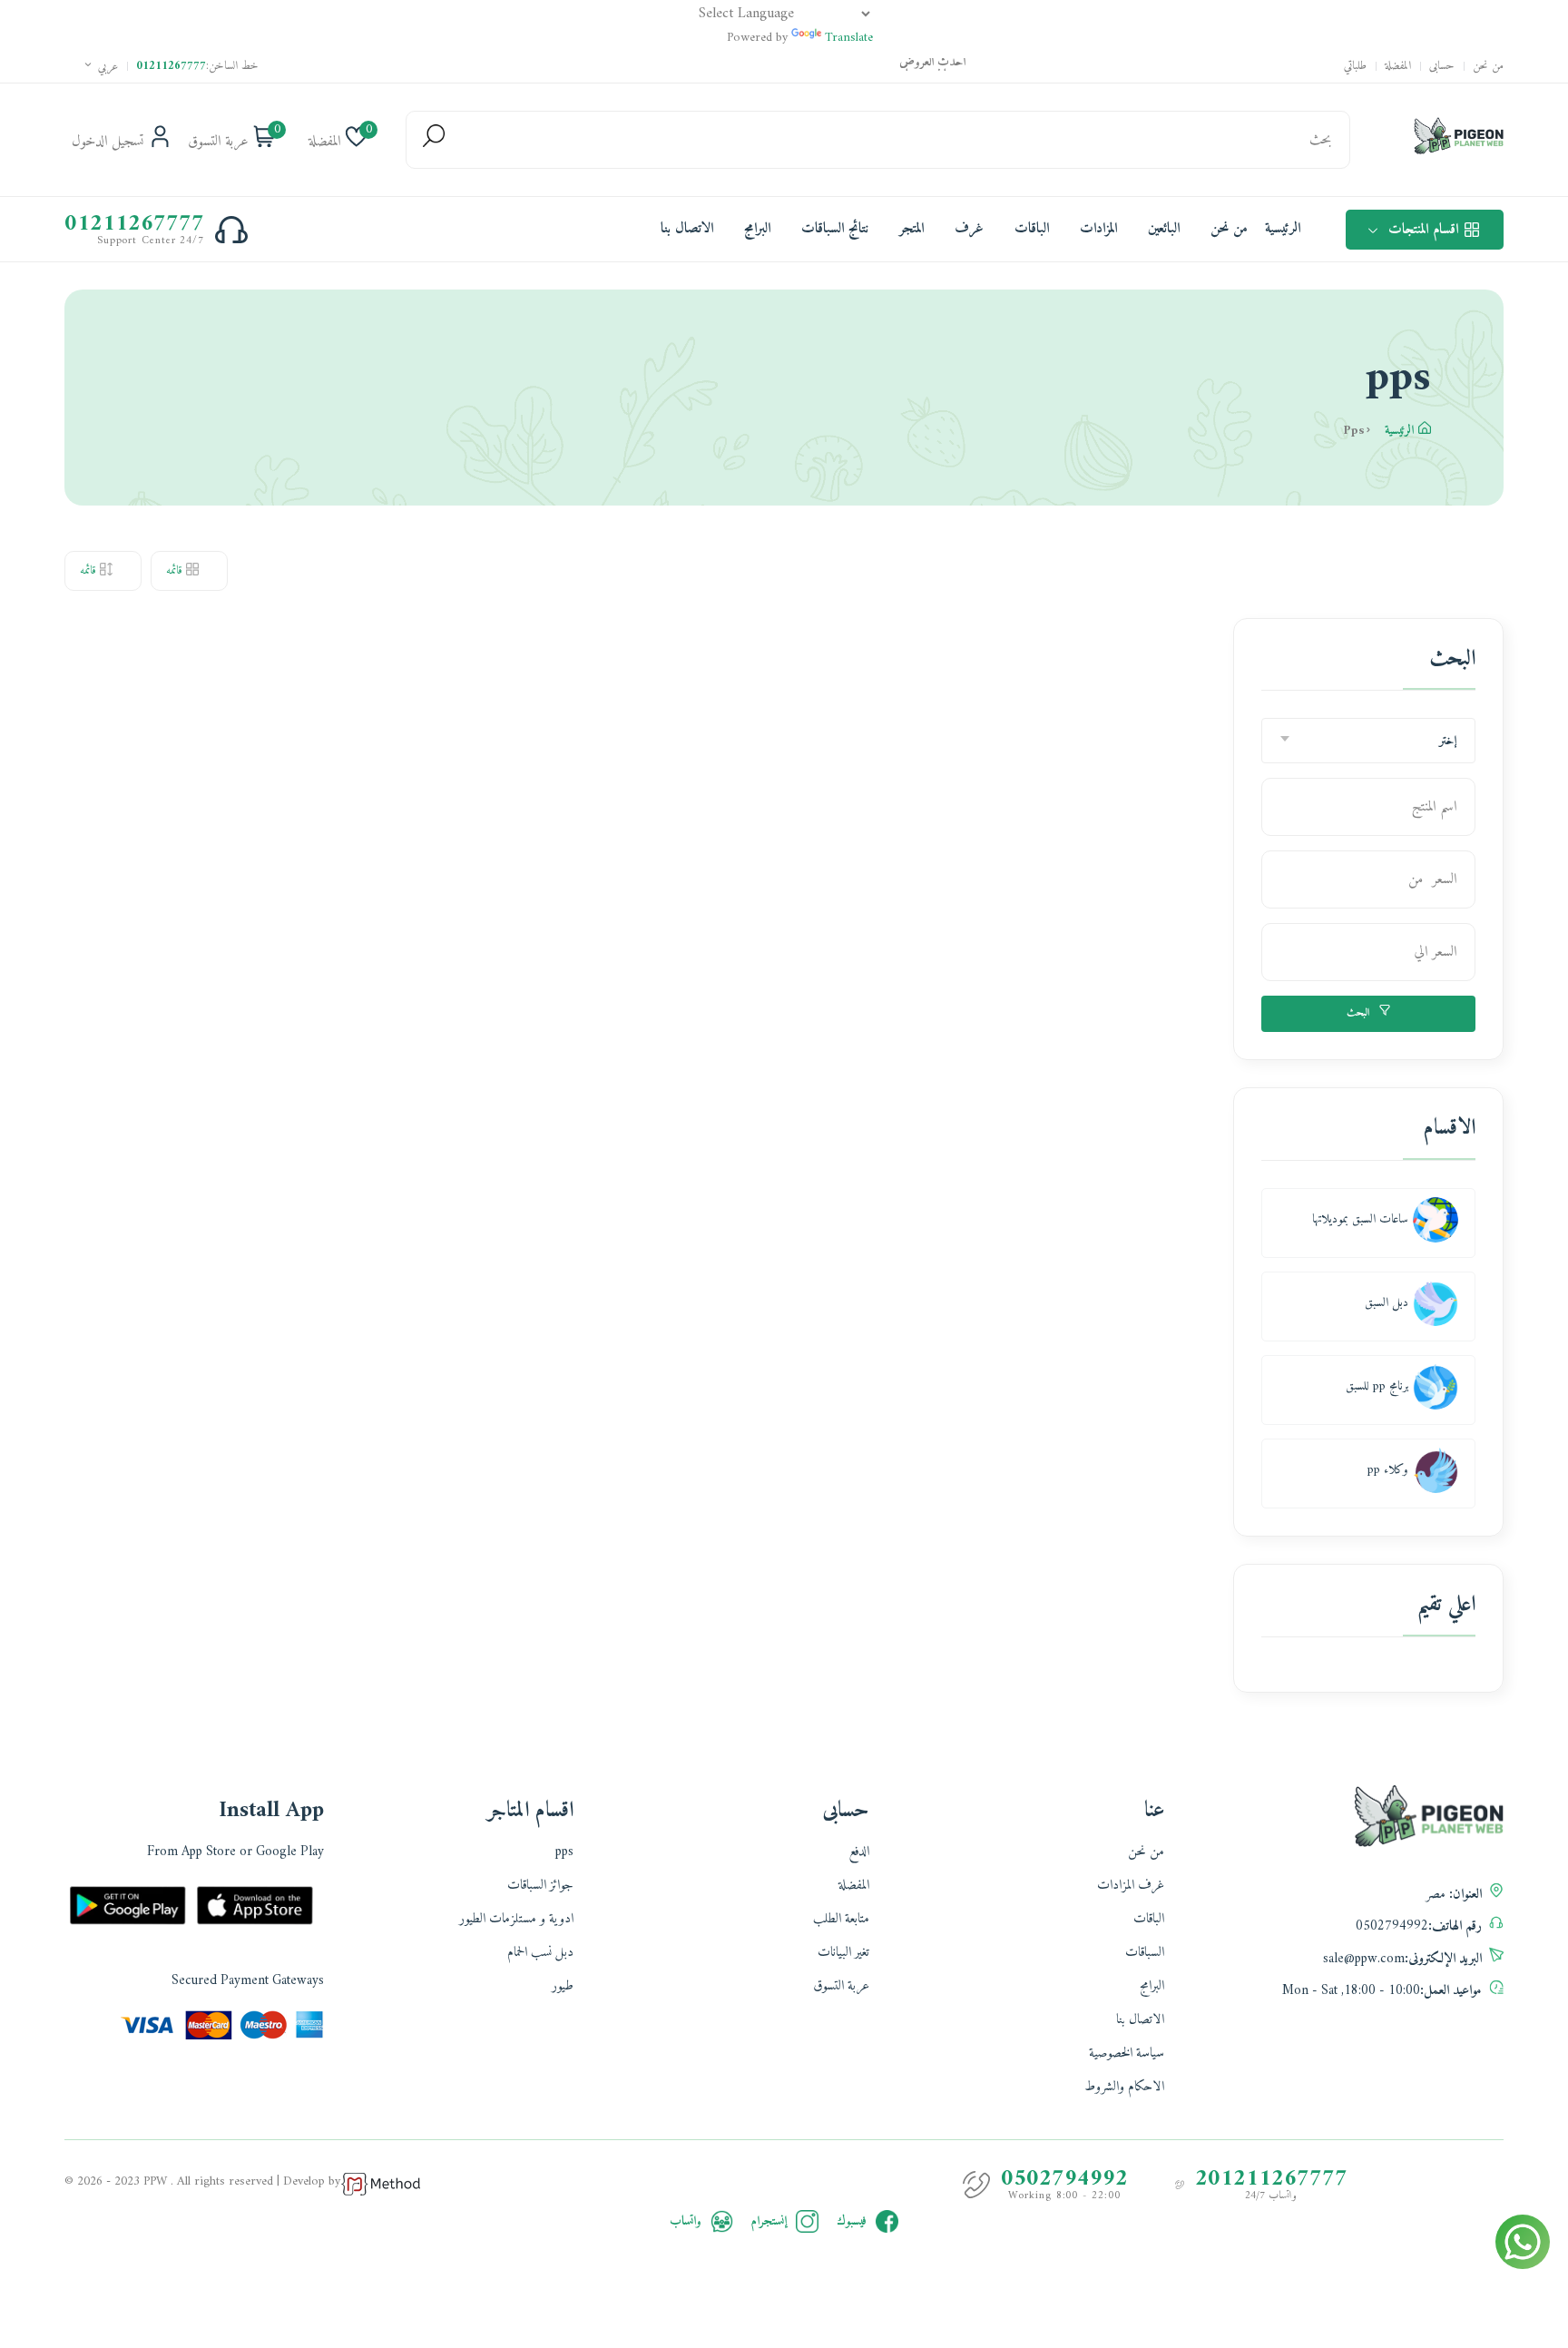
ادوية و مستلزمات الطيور (516, 1920)
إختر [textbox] (1448, 741)
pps (564, 1852)
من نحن (1488, 66)
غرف (969, 229)
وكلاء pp (1388, 1470)
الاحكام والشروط (1124, 2088)
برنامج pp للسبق (1377, 1386)
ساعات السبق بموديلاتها (1360, 1219)
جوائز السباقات (540, 1886)
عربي (108, 66)
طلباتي (1355, 66)
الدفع (858, 1852)
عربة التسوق (841, 1987)
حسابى (1442, 66)
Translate (849, 38)
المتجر (911, 229)
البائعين (1164, 229)
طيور (563, 1987)
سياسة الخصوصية (1127, 2054)
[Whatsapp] (1518, 2237)
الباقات (1032, 229)
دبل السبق (1387, 1303)
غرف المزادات (1131, 1886)
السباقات (1145, 1953)
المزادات (1098, 229)
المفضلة (1398, 66)
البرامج (757, 229)
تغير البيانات (843, 1953)
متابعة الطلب (841, 1920)
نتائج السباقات (835, 229)
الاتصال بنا (687, 229)
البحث (1361, 1013)
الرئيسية (1283, 229)
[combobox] (1368, 741)
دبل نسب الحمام (540, 1953)
